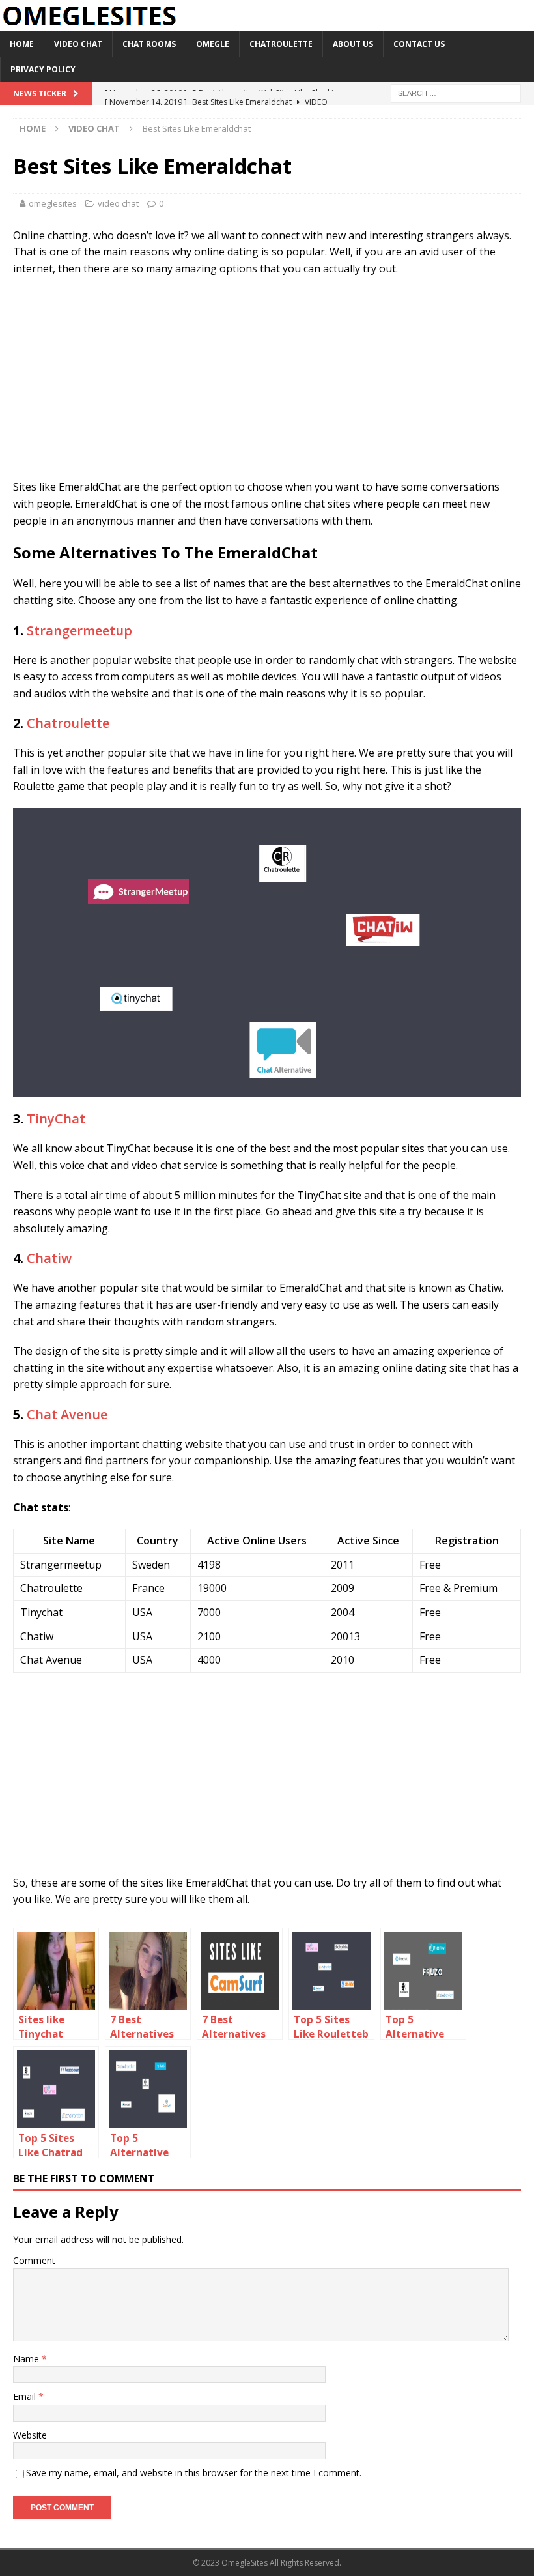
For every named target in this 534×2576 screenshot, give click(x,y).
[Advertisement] (267, 381)
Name (27, 2359)
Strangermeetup (79, 630)
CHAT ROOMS (149, 44)
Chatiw (49, 1258)
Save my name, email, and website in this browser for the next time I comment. (194, 2473)
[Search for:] (456, 93)
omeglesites (53, 203)
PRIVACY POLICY (43, 69)
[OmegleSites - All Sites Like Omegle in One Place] (89, 24)
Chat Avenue (67, 1414)
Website (30, 2435)
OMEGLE (213, 44)
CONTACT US (419, 44)
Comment (34, 2260)
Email (26, 2396)
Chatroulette (68, 723)
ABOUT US (353, 44)
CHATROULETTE (281, 44)
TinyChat (56, 1119)
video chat (118, 203)
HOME (22, 44)
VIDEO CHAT (78, 44)
